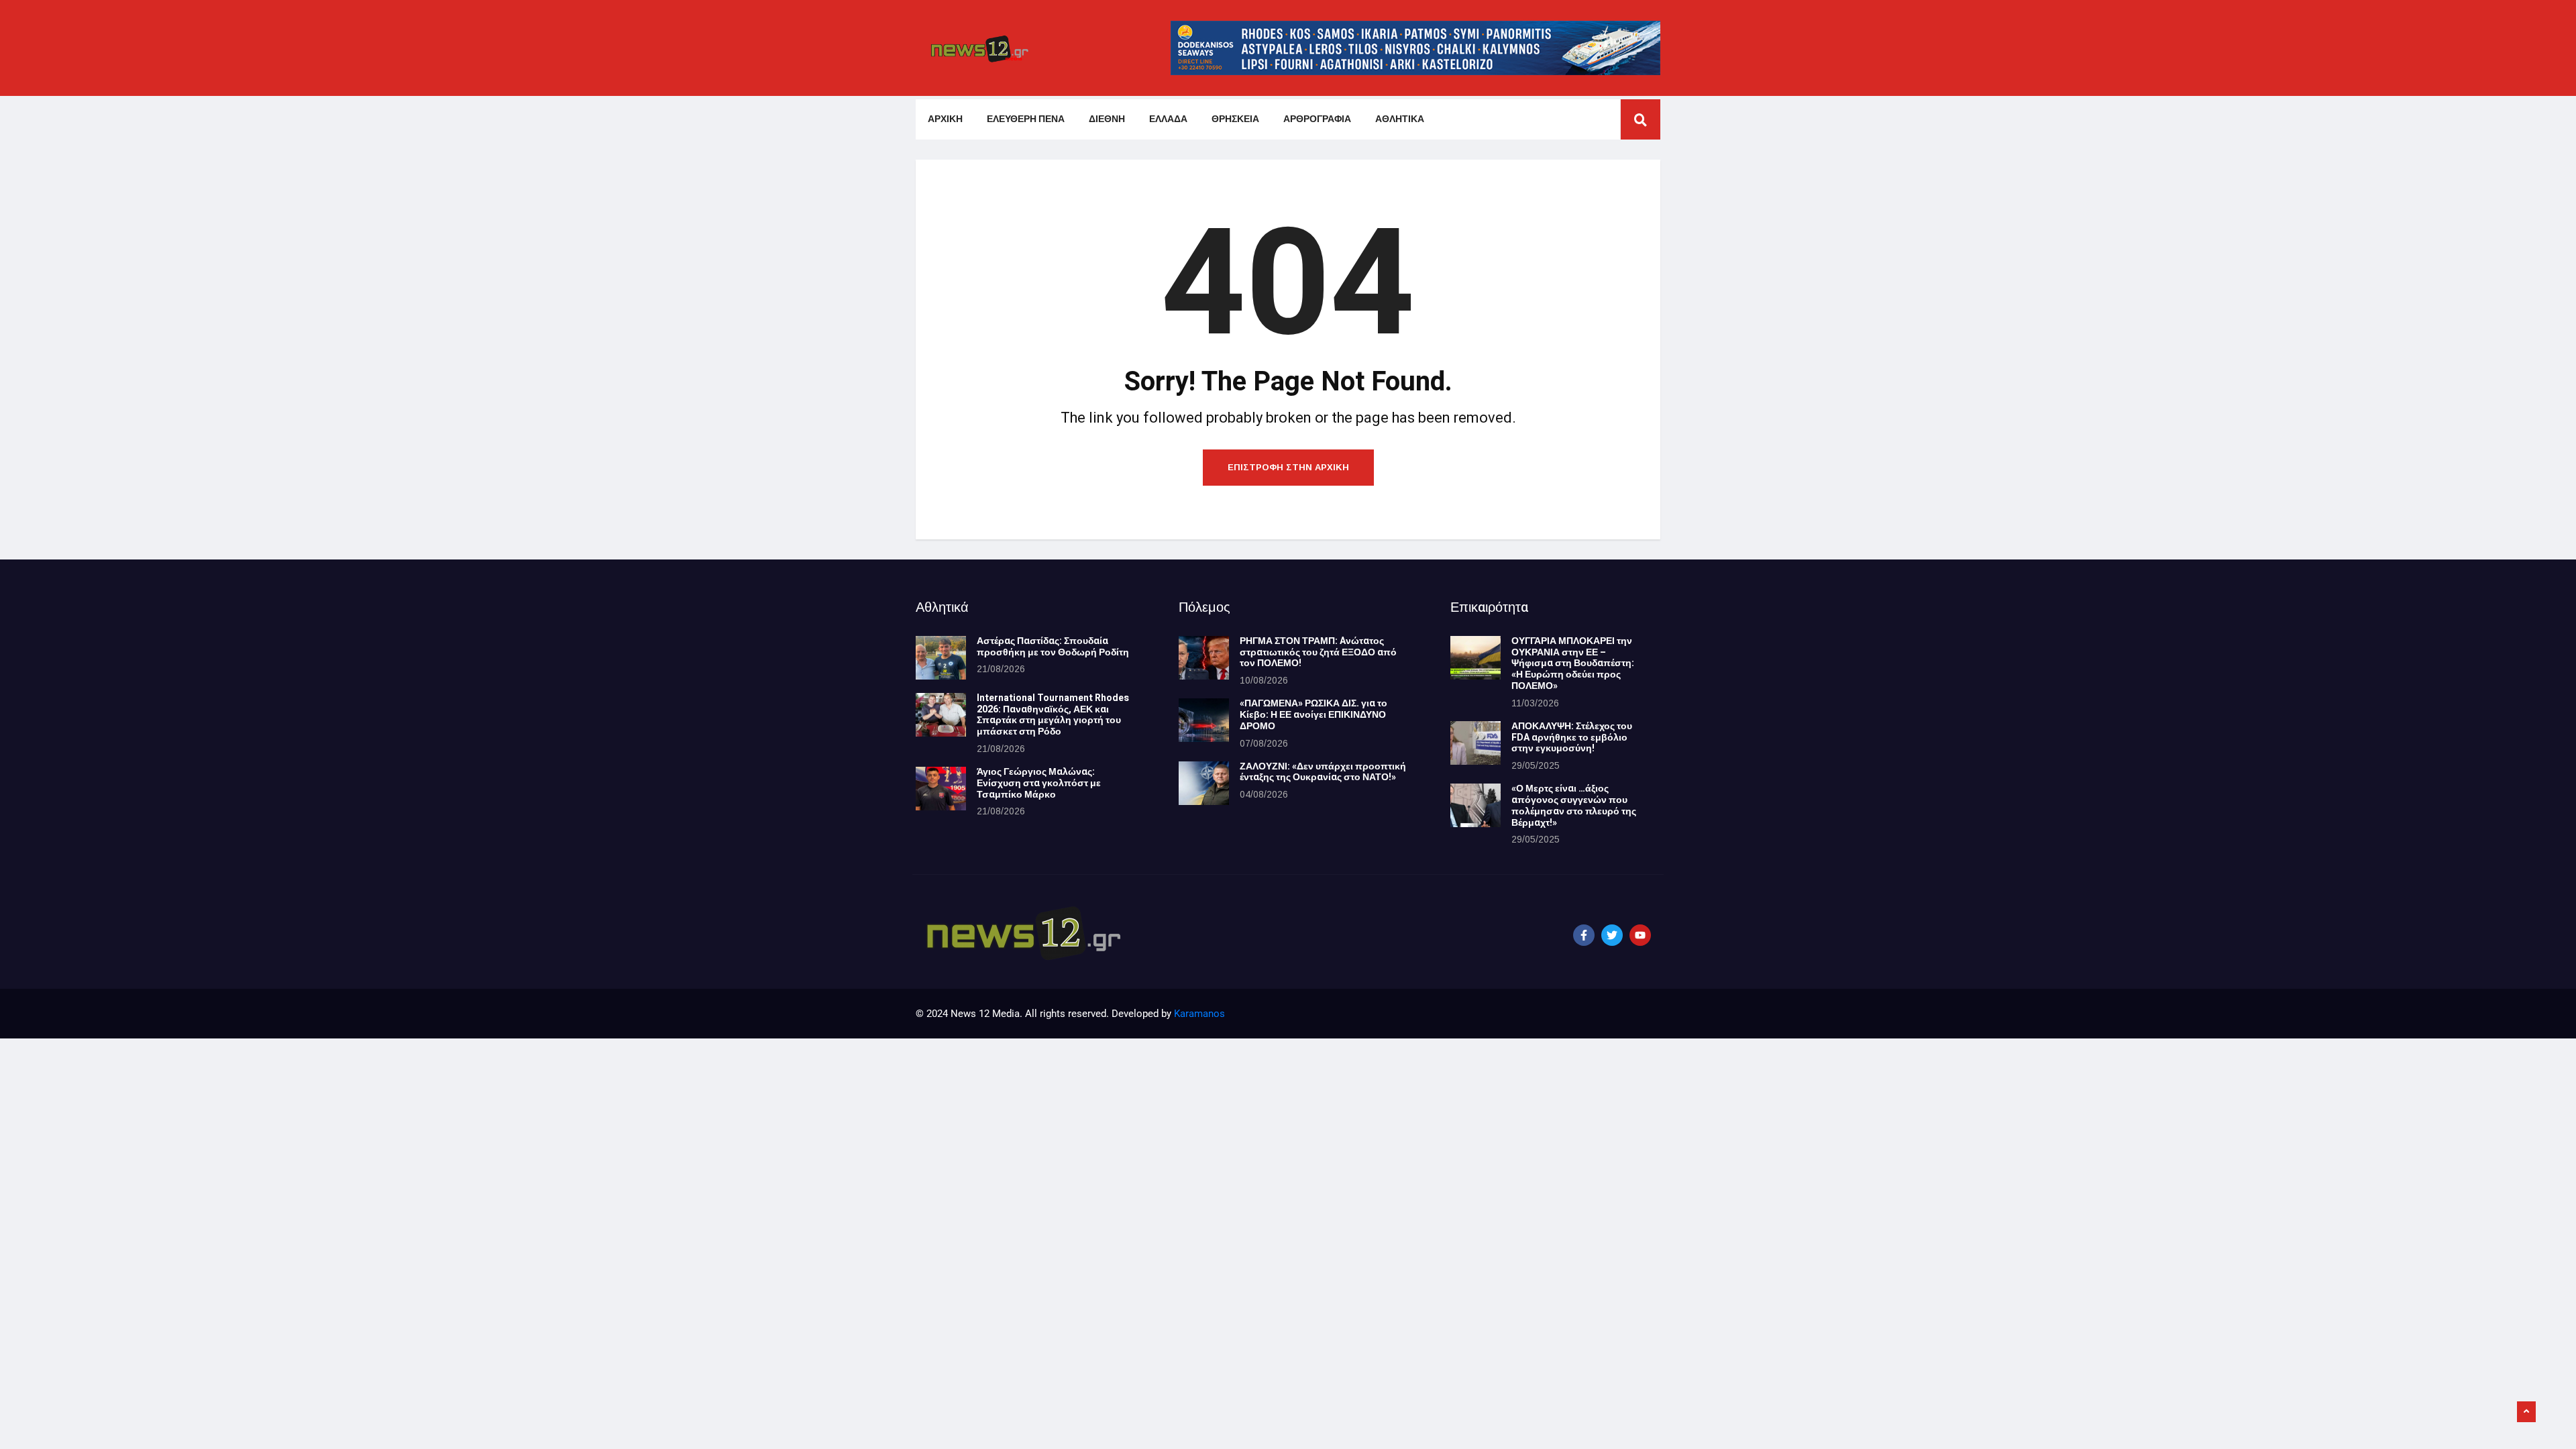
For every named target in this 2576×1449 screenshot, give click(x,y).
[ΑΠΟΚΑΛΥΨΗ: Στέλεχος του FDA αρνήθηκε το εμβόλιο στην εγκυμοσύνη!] (1475, 743)
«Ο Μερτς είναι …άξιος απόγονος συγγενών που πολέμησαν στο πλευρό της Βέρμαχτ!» (1574, 805)
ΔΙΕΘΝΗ (1107, 119)
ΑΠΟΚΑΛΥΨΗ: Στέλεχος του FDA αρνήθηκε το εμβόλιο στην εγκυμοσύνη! (1572, 738)
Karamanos (1199, 1014)
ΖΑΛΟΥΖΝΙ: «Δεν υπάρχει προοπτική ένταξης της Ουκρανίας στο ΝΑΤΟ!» (1323, 772)
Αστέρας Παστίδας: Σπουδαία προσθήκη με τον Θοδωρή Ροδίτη (1053, 647)
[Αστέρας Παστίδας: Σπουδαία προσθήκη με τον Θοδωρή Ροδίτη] (941, 658)
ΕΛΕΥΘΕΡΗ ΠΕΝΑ (1026, 119)
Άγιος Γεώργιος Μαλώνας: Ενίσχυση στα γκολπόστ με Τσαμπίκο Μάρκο (1039, 783)
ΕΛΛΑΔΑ (1168, 119)
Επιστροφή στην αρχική (1288, 467)
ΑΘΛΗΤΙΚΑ (1400, 119)
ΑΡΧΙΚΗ (945, 119)
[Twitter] (1612, 935)
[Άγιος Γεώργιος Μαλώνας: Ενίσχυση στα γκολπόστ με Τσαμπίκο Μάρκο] (941, 789)
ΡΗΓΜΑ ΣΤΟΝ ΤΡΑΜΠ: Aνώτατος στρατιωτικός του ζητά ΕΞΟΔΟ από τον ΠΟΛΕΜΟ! (1318, 652)
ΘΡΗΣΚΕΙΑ (1235, 119)
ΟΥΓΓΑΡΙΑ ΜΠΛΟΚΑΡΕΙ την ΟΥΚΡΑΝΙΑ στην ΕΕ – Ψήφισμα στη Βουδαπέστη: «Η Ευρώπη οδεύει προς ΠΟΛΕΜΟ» (1573, 663)
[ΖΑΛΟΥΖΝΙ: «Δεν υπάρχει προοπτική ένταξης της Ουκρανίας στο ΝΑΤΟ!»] (1204, 783)
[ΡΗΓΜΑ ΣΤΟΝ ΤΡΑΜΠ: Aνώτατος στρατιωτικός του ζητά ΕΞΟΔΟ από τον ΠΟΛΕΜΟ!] (1204, 658)
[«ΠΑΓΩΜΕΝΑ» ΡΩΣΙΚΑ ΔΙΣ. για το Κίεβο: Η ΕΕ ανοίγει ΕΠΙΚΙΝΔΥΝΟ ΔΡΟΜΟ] (1204, 720)
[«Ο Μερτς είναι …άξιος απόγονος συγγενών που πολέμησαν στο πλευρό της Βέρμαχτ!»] (1475, 805)
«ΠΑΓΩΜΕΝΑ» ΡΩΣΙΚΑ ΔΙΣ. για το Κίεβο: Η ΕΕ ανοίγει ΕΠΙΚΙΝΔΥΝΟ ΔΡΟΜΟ (1313, 715)
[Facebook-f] (1584, 935)
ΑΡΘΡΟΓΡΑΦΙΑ (1317, 119)
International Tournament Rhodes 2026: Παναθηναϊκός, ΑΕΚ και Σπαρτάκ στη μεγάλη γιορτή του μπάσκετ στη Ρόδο (1053, 715)
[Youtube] (1640, 935)
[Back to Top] (2526, 1412)
